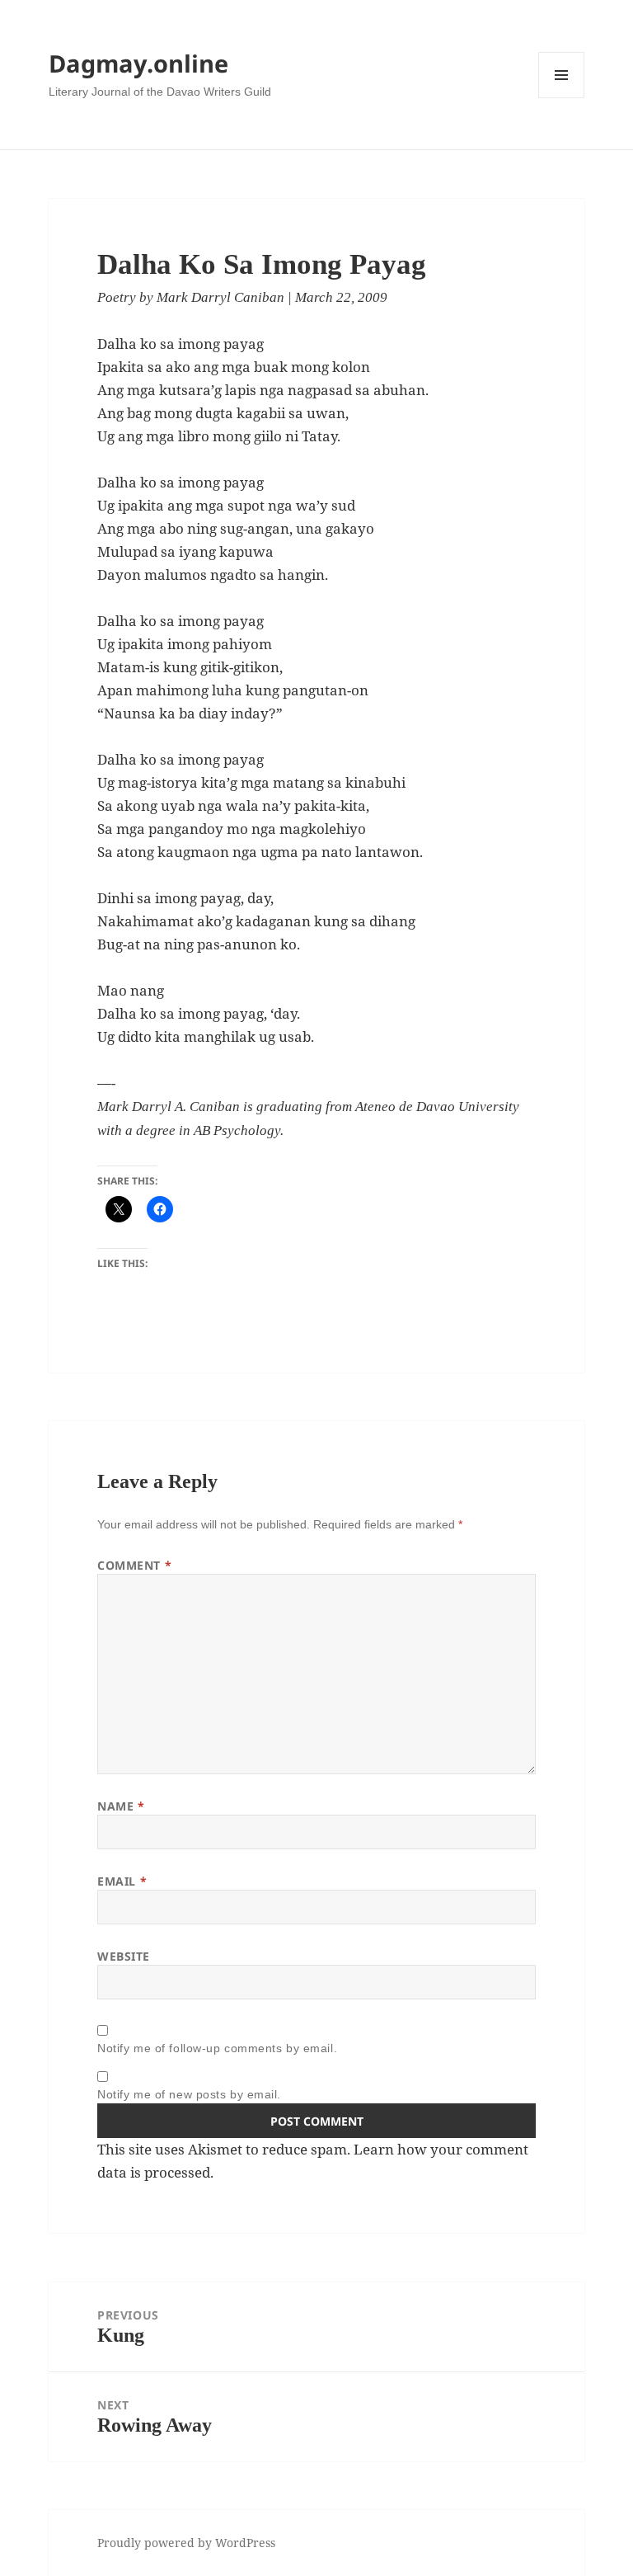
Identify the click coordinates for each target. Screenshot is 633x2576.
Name (121, 1806)
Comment (134, 1565)
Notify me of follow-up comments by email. (217, 2048)
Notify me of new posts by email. (189, 2094)
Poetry (117, 297)
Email (122, 1881)
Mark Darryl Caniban (220, 297)
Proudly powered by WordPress (186, 2543)
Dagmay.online (138, 63)
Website (124, 1956)
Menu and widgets (562, 98)
